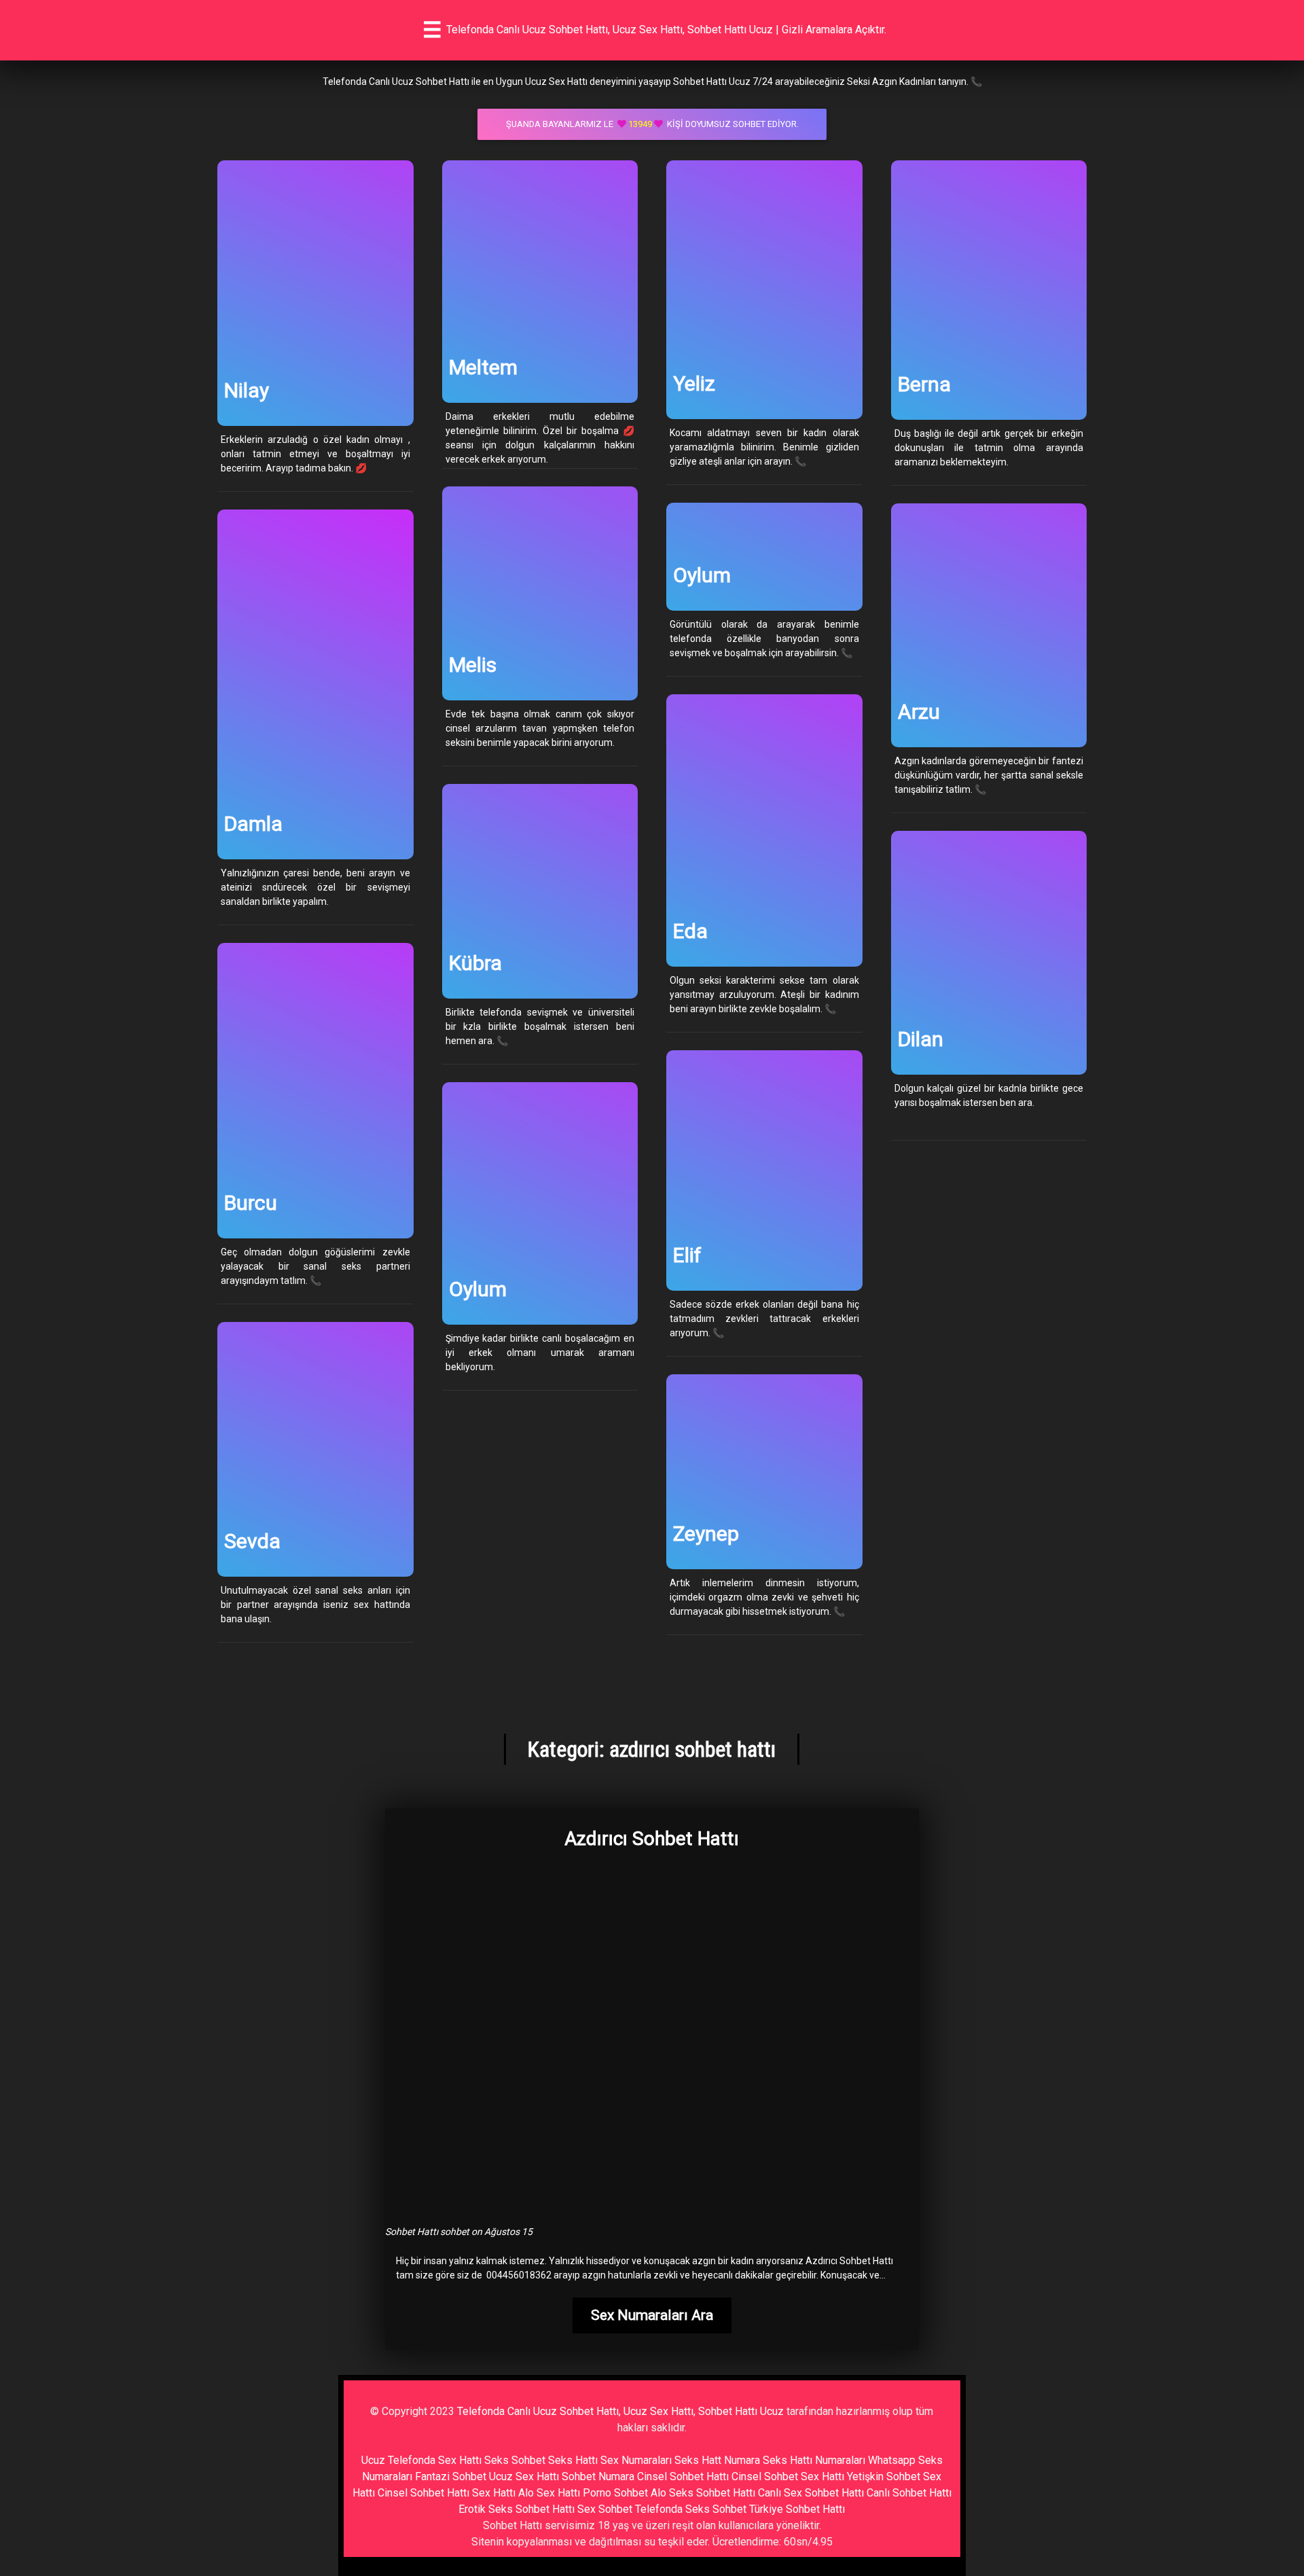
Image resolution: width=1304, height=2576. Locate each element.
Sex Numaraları (636, 2460)
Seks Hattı (573, 2460)
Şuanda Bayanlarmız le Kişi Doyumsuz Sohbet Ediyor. (652, 124)
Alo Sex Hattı (549, 2493)
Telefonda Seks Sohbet (691, 2509)
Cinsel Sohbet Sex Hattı (788, 2476)
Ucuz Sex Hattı (524, 2476)
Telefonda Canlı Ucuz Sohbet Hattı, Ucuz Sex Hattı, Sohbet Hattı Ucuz (620, 2411)
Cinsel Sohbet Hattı (683, 2476)
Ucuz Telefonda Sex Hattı (421, 2460)
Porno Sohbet (615, 2493)
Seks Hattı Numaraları (814, 2460)
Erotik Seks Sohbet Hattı (517, 2509)
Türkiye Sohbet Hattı (797, 2509)
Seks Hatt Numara (717, 2460)
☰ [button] (432, 30)
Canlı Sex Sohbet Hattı (811, 2493)
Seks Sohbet (515, 2460)
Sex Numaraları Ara (652, 2315)
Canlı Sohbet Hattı (909, 2493)
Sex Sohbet (605, 2509)
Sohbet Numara (598, 2476)
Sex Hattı (494, 2493)
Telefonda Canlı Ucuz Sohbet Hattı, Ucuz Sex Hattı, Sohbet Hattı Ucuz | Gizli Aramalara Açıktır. (666, 30)
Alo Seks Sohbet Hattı (703, 2493)
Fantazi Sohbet (451, 2476)
